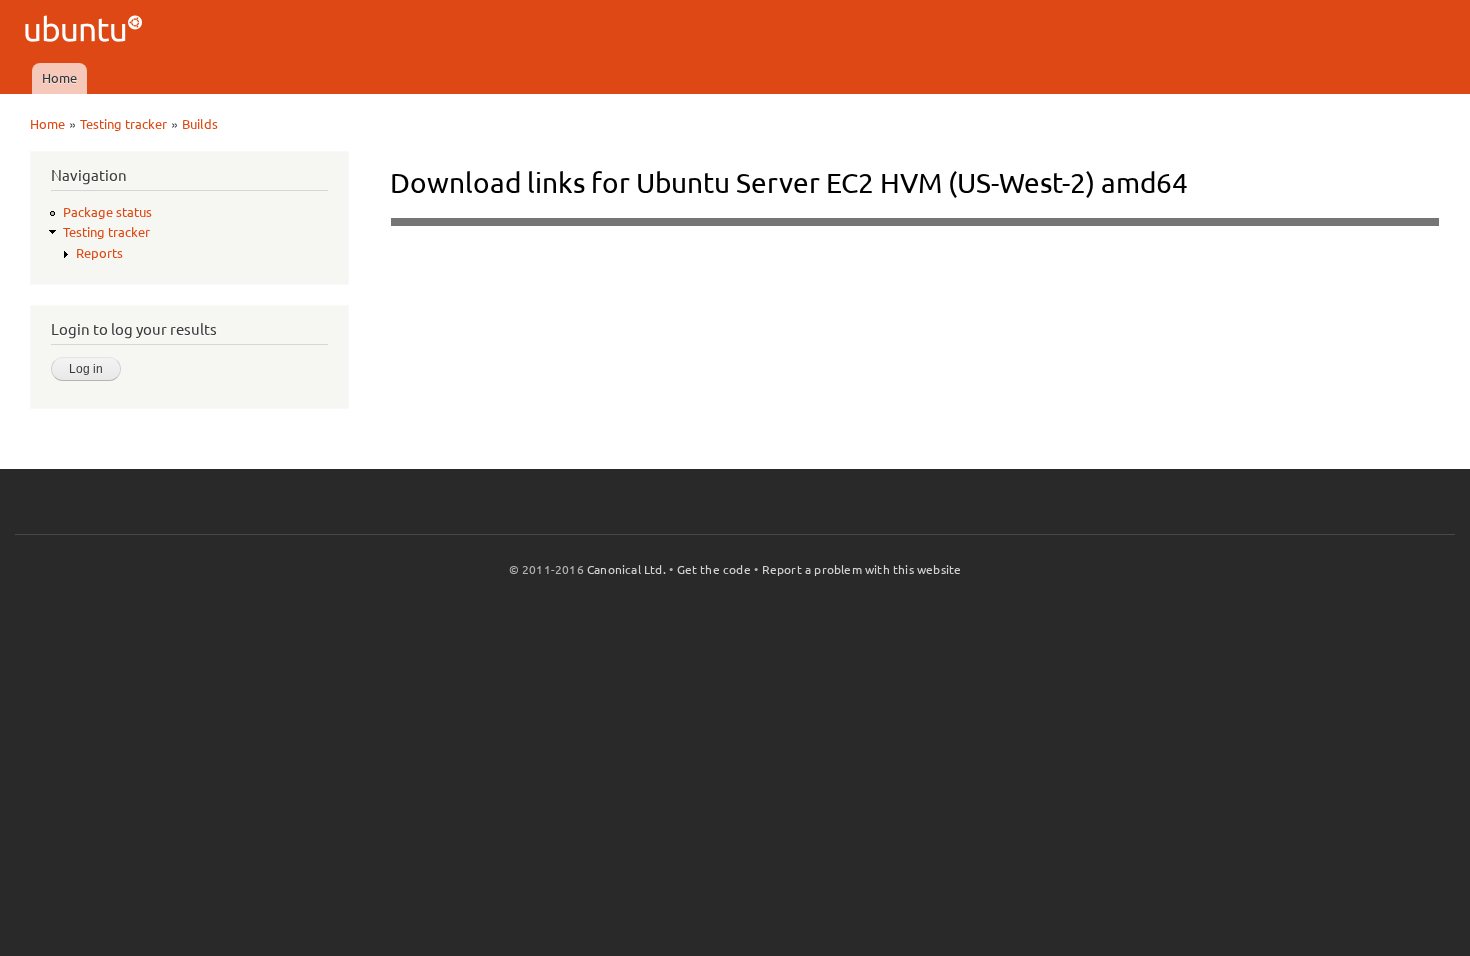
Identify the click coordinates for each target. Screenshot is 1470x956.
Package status (107, 212)
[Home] (86, 31)
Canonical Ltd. (626, 569)
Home (59, 78)
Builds (200, 124)
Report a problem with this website (862, 569)
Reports (99, 253)
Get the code (714, 569)
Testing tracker (123, 124)
